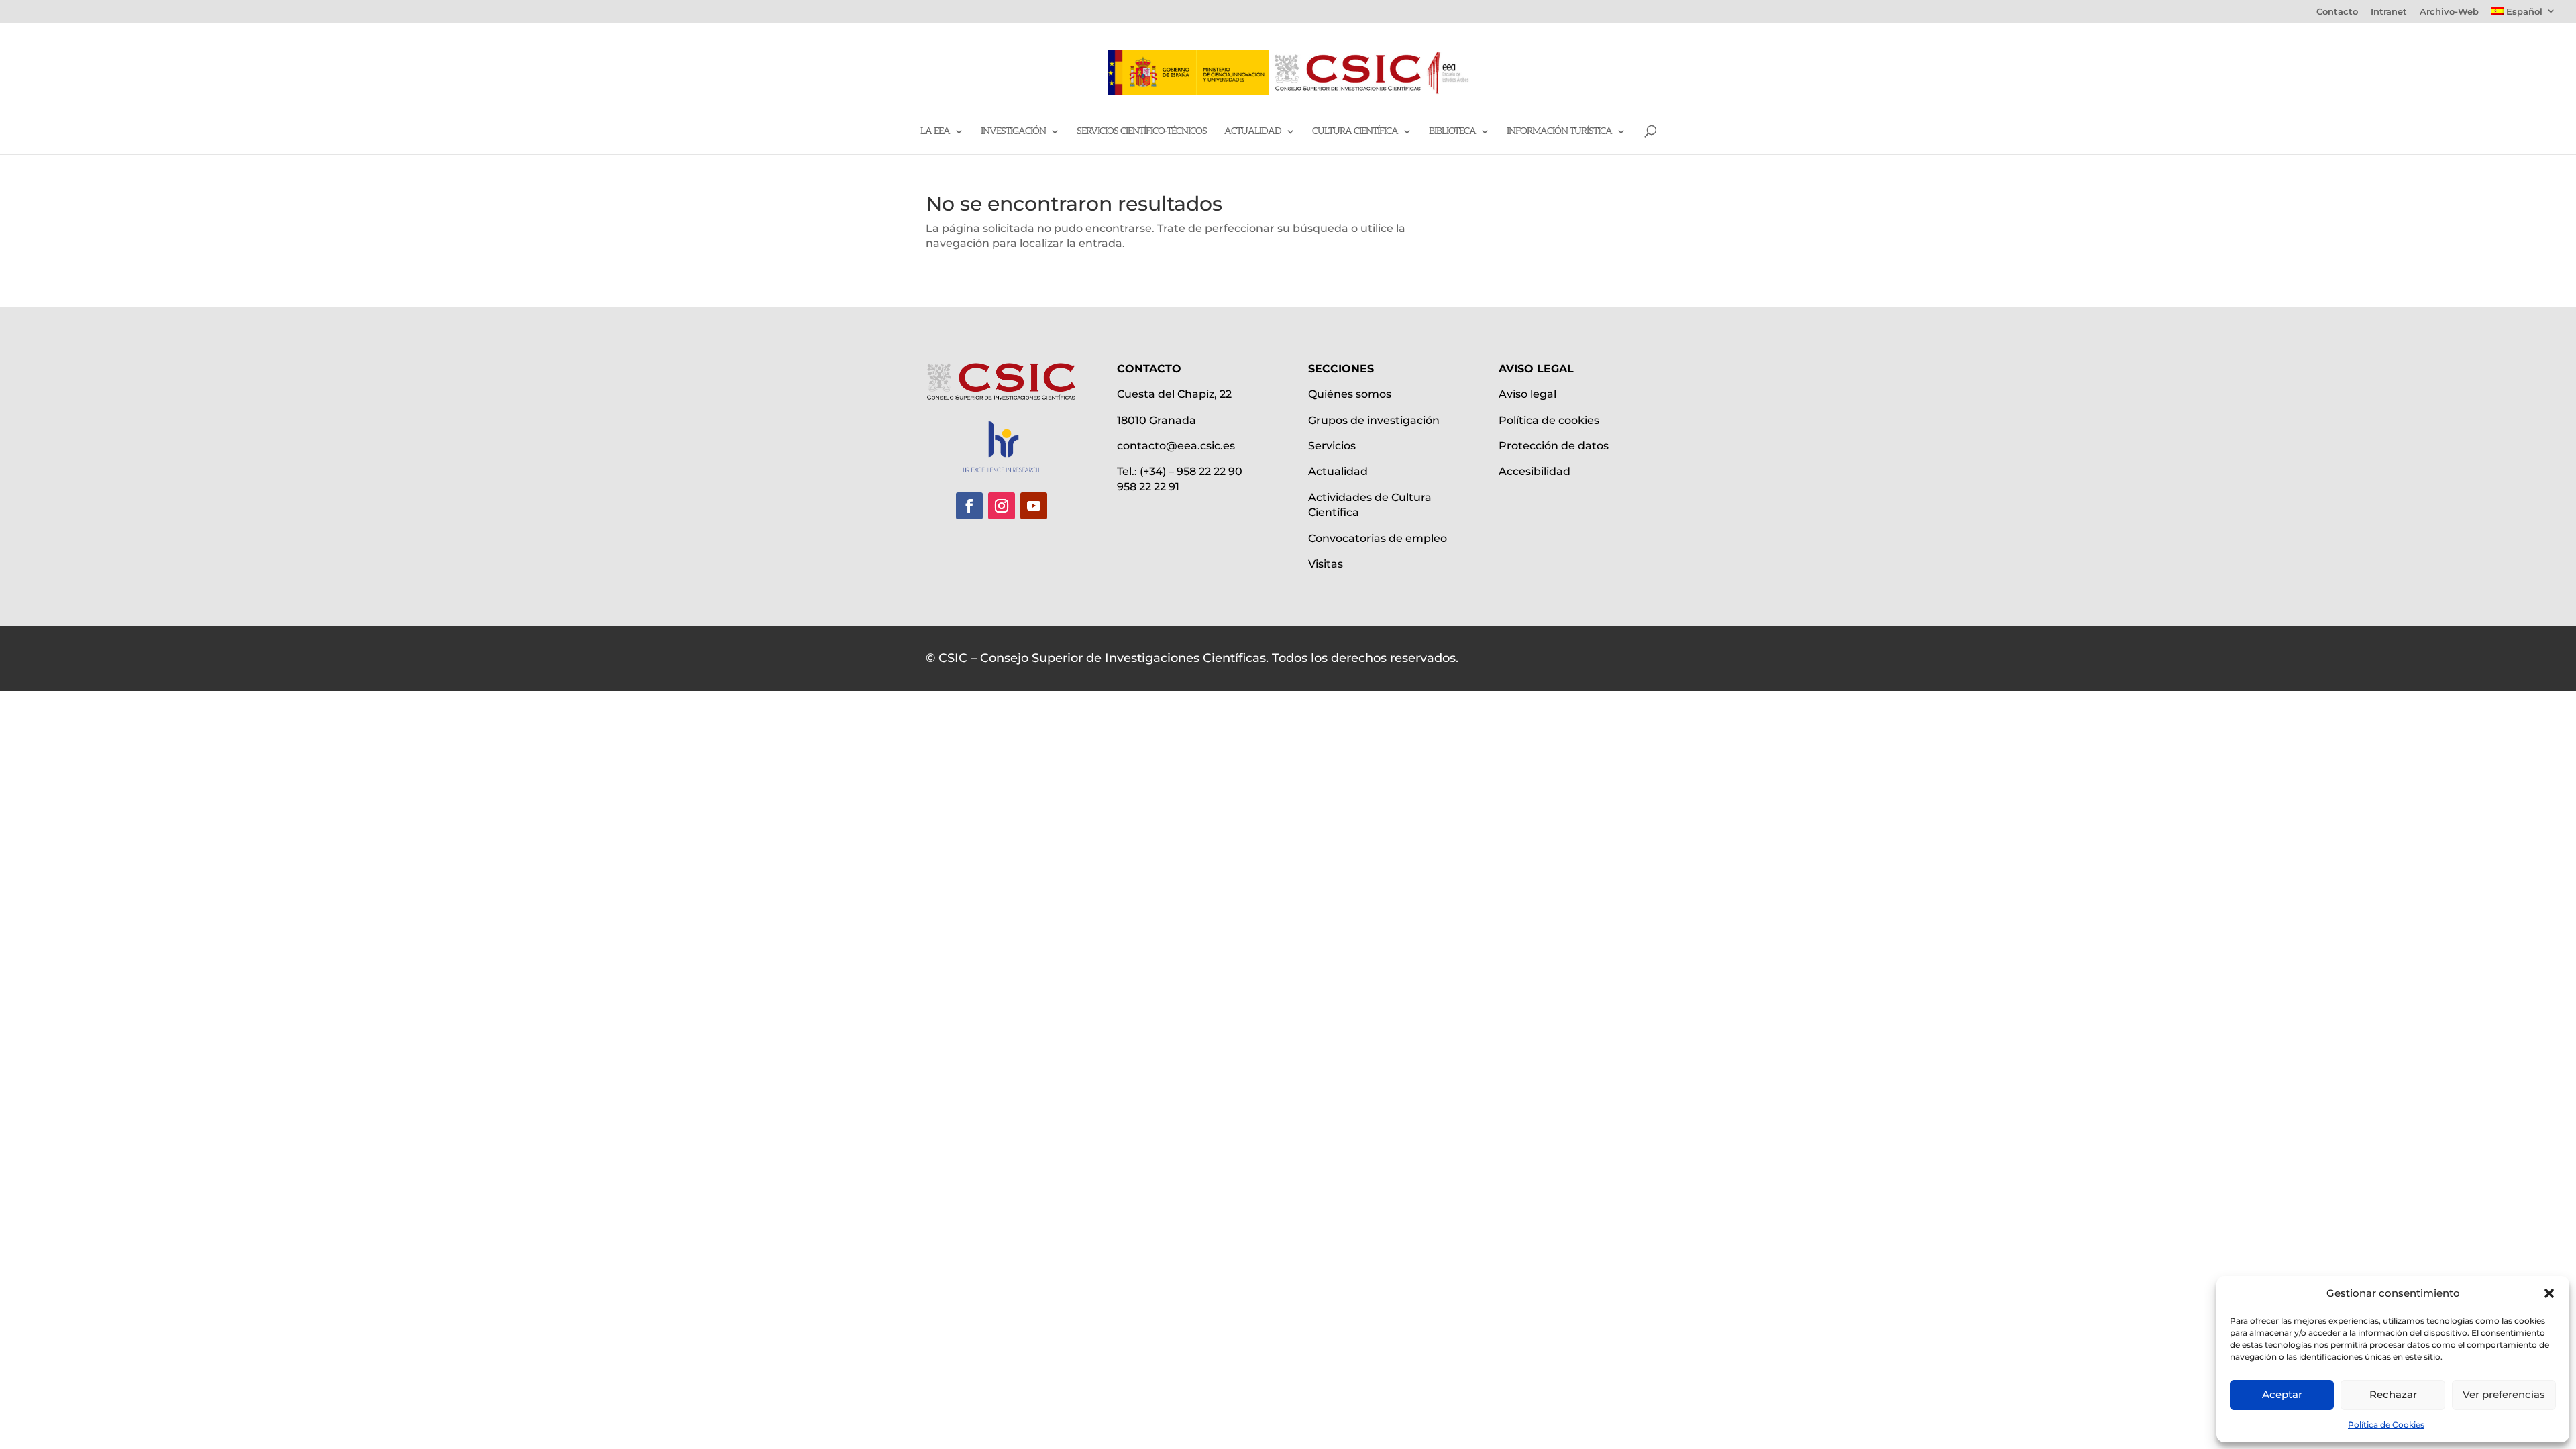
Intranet (2389, 12)
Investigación (1013, 132)
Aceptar (2282, 1394)
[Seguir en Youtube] (1034, 506)
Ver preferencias (2504, 1394)
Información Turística (1559, 132)
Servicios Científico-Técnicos (1142, 132)
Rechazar (2393, 1394)
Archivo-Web (2449, 12)
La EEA (935, 132)
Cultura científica (1355, 132)
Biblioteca (1452, 132)
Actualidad (1253, 132)
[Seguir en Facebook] (969, 506)
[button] (2549, 1293)
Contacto (2337, 12)
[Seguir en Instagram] (1002, 506)
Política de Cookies (2386, 1425)
